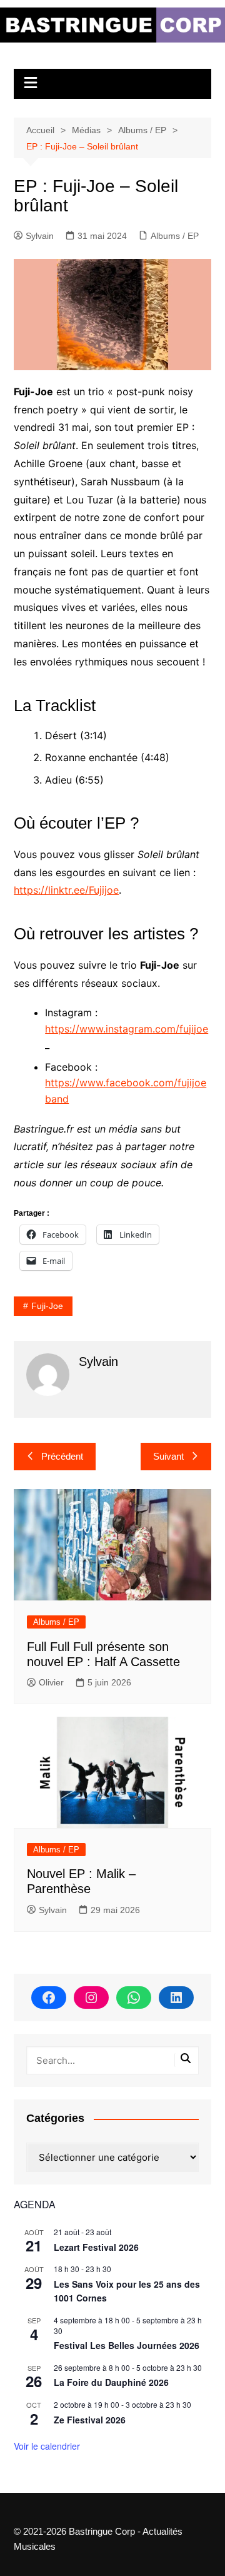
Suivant (168, 1456)
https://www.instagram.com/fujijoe (127, 1029)
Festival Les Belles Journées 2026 (127, 2345)
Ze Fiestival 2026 (90, 2420)
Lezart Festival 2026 (96, 2247)
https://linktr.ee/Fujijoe (66, 890)
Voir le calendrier (47, 2446)
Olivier (51, 1682)
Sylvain (40, 236)
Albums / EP (175, 236)
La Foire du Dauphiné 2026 (111, 2382)
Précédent (62, 1456)
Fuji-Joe (47, 1306)
